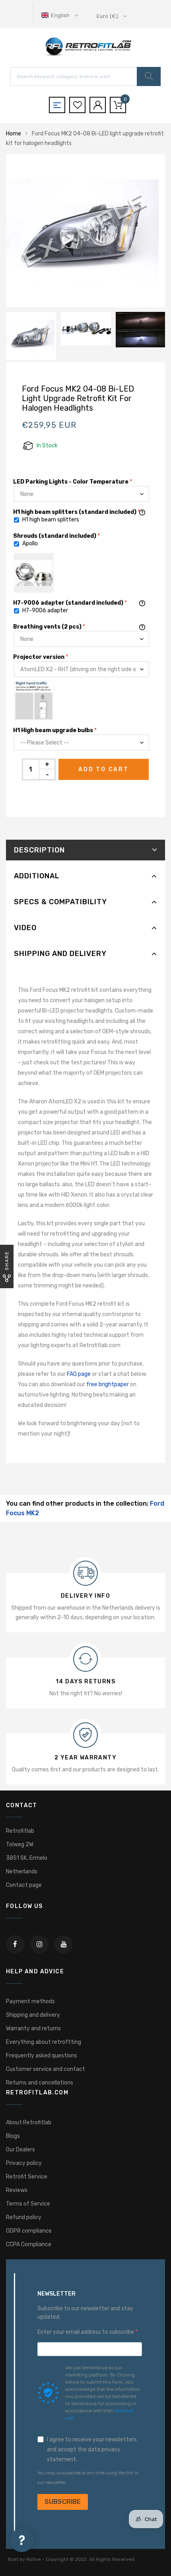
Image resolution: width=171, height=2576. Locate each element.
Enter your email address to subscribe (86, 2332)
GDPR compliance (29, 2231)
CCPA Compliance (29, 2244)
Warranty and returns (33, 2028)
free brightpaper (108, 1384)
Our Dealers (20, 2150)
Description (39, 850)
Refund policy (24, 2217)
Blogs (13, 2136)
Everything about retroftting (44, 2042)
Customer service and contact (46, 2069)
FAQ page (79, 1374)
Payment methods (30, 2001)
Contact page (24, 1885)
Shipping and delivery (60, 954)
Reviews (17, 2190)
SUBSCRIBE (63, 2502)
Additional (37, 876)
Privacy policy (24, 2163)
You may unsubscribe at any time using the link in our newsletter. (88, 2478)
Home (14, 134)
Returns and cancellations (40, 2083)
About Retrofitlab (29, 2123)
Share (7, 1261)
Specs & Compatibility (60, 902)
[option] (85, 231)
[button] (60, 15)
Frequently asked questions (42, 2056)
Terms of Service (28, 2204)
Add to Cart (104, 769)
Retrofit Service (27, 2177)
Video (25, 928)
